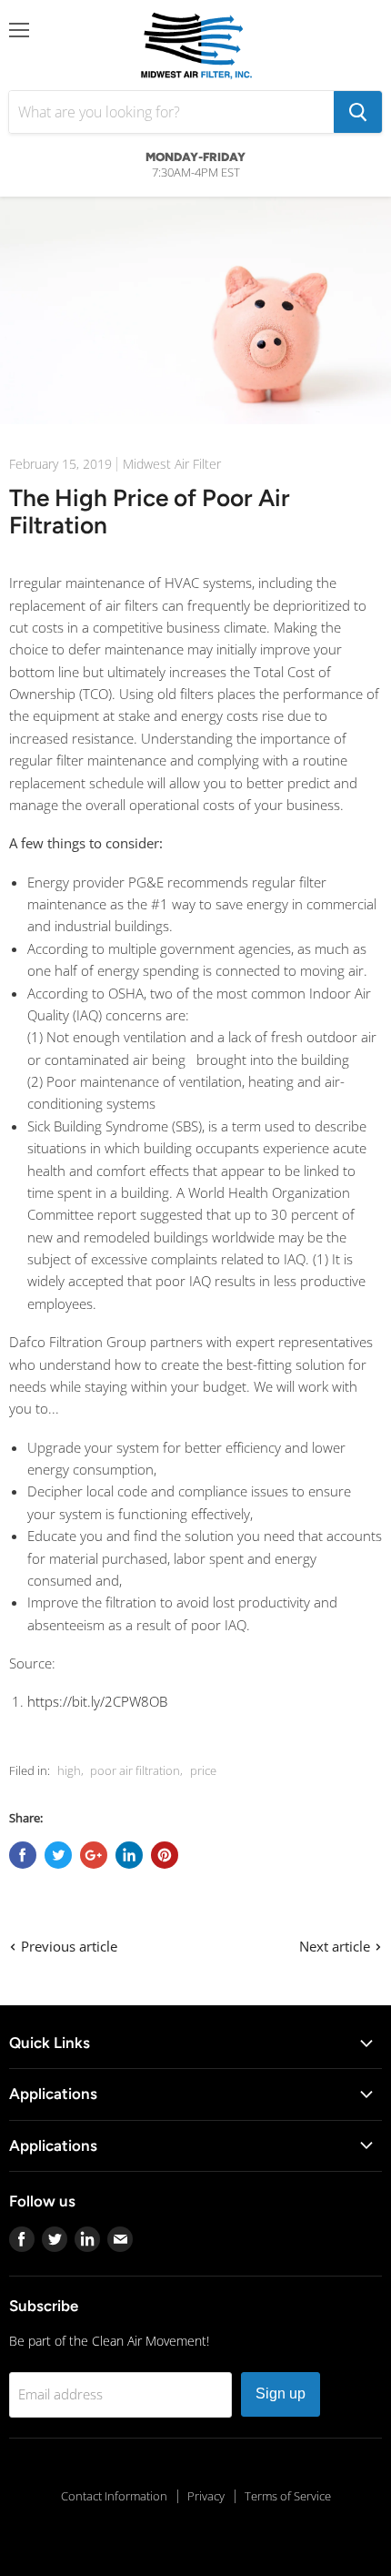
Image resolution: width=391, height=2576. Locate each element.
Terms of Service (288, 2496)
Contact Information (114, 2496)
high (69, 1770)
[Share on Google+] (94, 1855)
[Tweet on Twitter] (58, 1855)
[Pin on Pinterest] (165, 1855)
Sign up (281, 2393)
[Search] (358, 112)
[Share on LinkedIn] (129, 1855)
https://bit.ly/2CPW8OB (97, 1701)
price (203, 1770)
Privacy (206, 2496)
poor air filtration (135, 1770)
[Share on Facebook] (23, 1855)
